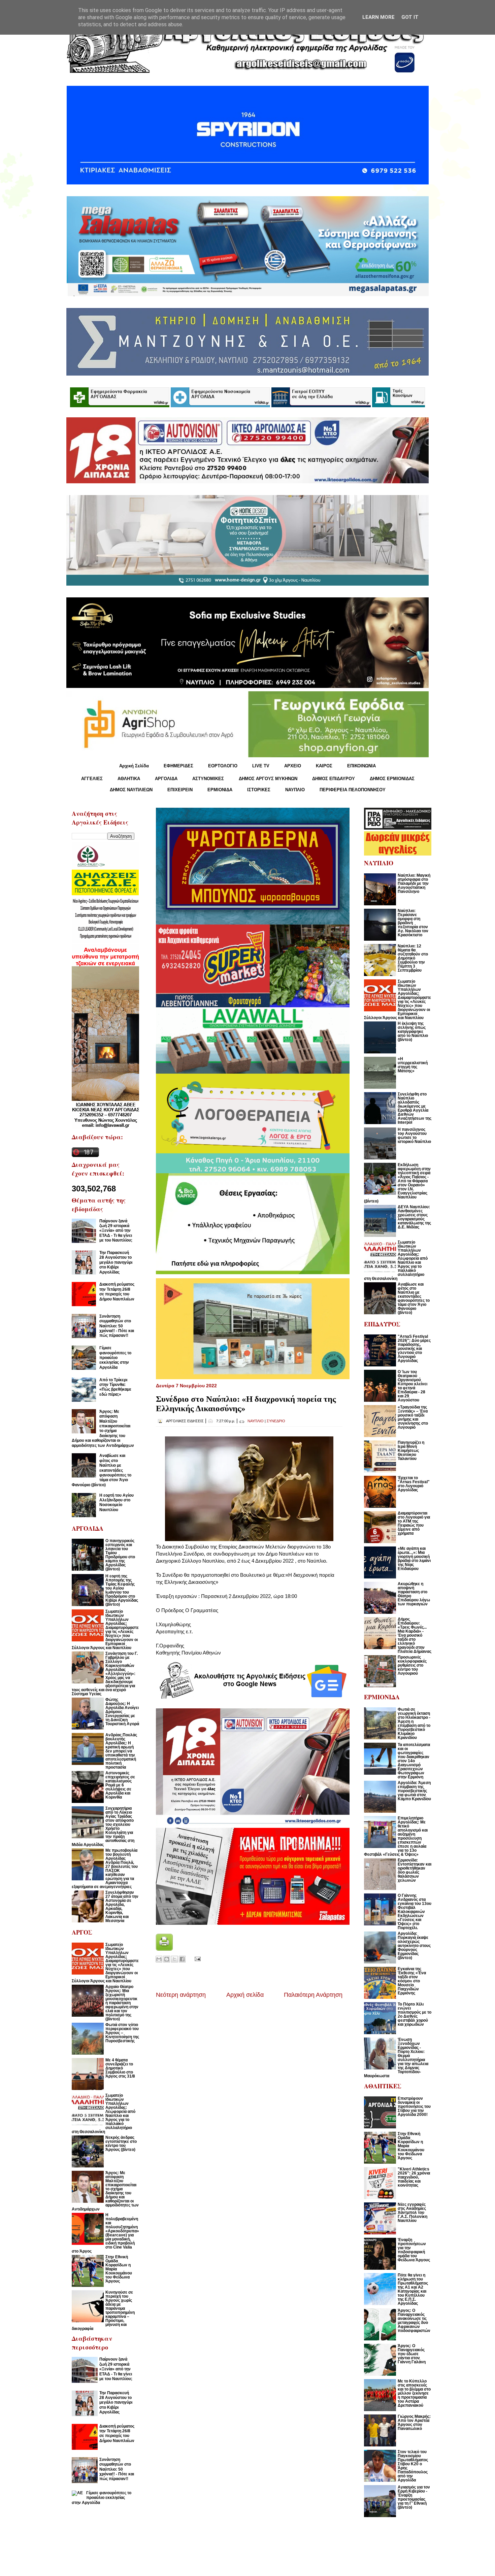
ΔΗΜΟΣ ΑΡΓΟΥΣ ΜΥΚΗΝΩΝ (268, 779)
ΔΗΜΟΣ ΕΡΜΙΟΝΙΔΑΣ (392, 779)
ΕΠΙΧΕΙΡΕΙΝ (180, 790)
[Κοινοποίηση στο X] (174, 1959)
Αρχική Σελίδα (134, 766)
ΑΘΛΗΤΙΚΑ (129, 779)
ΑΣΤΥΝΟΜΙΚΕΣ (208, 779)
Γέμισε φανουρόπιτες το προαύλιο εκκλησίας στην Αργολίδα (115, 1358)
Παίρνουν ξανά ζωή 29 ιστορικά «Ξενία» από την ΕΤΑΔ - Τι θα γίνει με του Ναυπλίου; (116, 1231)
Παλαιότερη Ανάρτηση (313, 1995)
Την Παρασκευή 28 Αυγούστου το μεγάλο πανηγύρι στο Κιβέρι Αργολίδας (116, 1262)
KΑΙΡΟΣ (324, 766)
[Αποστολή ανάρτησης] (196, 1959)
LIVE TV (261, 766)
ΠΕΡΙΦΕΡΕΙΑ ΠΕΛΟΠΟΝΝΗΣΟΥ (353, 790)
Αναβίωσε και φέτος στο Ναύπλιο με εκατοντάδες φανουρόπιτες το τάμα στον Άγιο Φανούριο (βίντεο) (102, 1470)
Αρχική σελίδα (245, 1995)
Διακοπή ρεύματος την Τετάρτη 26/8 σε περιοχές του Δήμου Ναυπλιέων (117, 1292)
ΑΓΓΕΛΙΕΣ (92, 779)
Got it (410, 17)
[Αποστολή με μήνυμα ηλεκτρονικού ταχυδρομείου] (159, 1959)
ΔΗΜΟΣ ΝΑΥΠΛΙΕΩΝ (131, 790)
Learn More (378, 17)
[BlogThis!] (167, 1959)
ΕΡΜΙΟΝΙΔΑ (220, 790)
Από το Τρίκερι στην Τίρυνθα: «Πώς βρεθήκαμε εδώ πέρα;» (115, 1387)
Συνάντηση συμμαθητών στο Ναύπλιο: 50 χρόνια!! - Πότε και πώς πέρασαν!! (117, 1326)
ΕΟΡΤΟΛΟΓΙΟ (223, 766)
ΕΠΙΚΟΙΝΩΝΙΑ (361, 766)
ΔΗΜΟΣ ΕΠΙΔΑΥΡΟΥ (334, 779)
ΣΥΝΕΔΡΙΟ (276, 1421)
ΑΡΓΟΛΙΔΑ (166, 779)
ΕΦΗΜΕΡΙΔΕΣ (178, 766)
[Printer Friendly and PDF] (164, 1949)
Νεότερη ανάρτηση (181, 1995)
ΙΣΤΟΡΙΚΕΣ (259, 790)
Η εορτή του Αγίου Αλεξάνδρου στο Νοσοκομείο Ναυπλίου (117, 1503)
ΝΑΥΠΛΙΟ (295, 790)
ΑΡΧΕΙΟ (293, 766)
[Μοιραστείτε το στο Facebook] (182, 1959)
